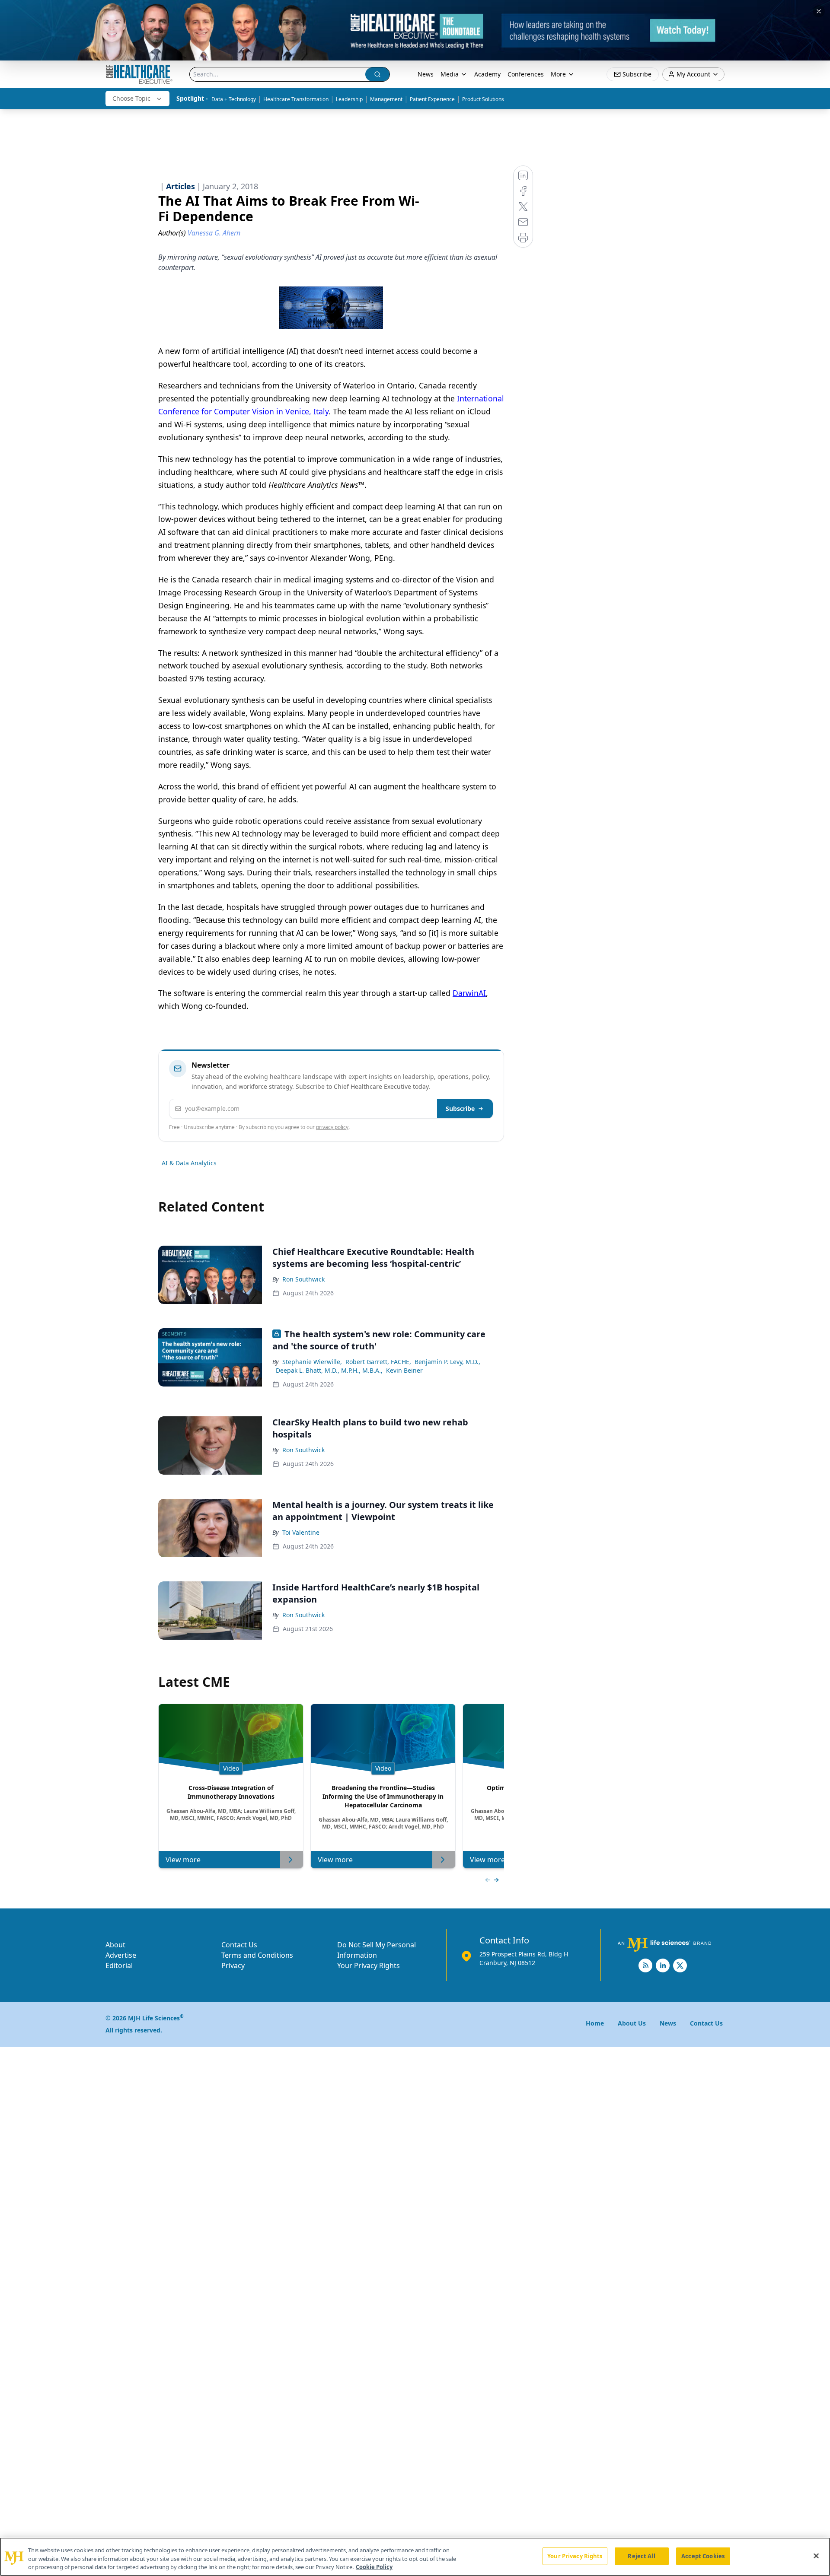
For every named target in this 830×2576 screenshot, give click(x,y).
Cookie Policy (374, 2567)
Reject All (641, 2556)
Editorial (119, 1965)
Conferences (526, 74)
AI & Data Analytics (189, 1163)
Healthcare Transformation (296, 99)
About (115, 1945)
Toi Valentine (301, 1532)
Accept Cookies (703, 2556)
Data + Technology (234, 99)
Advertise (121, 1955)
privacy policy (332, 1127)
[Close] (816, 2556)
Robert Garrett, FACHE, (378, 1362)
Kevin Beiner (404, 1370)
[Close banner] (819, 11)
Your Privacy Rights (369, 1965)
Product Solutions (483, 99)
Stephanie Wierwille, (312, 1362)
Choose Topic (131, 98)
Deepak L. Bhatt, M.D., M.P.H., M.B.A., (329, 1370)
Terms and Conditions (257, 1955)
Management (386, 99)
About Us (632, 2023)
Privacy (233, 1965)
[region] (415, 2557)
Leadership (349, 99)
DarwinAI (469, 993)
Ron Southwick (303, 1279)
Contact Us (239, 1945)
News (426, 74)
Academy (487, 74)
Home (595, 2023)
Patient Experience (432, 99)
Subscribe (460, 1108)
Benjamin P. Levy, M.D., (447, 1362)
